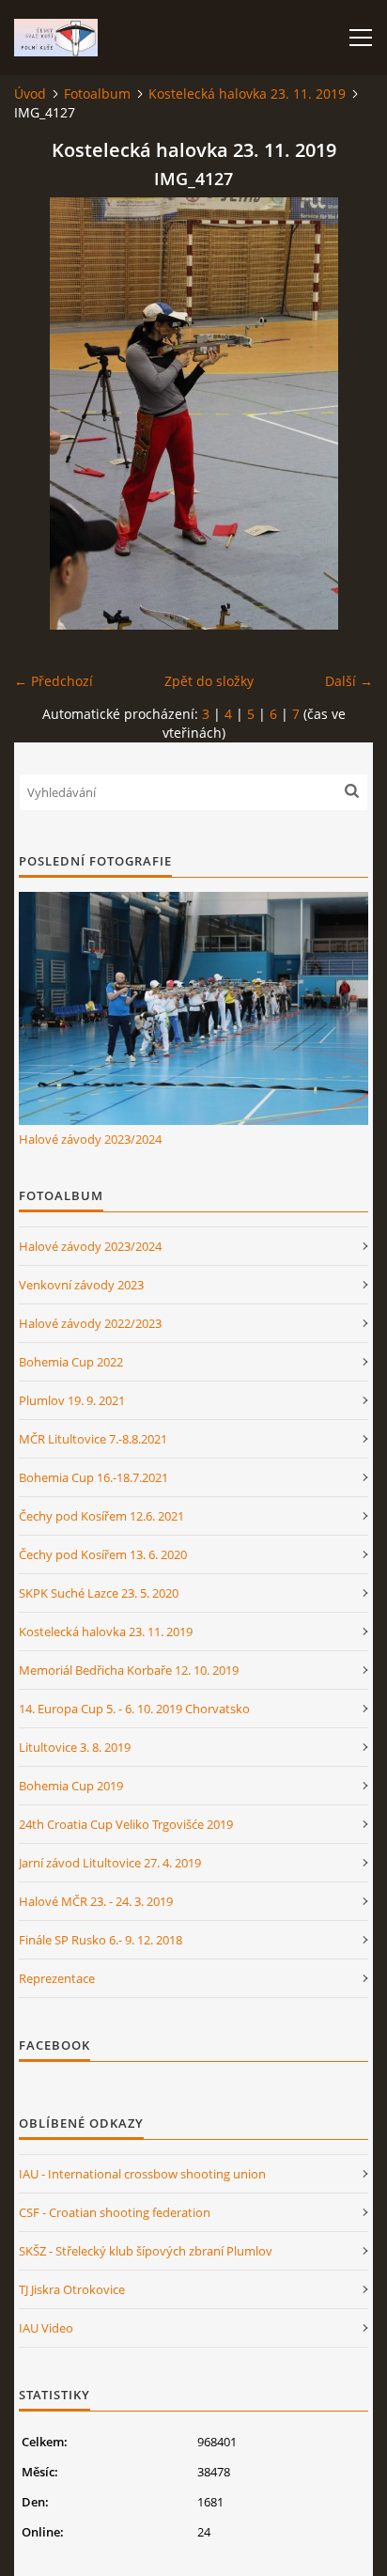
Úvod (30, 94)
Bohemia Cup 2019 (71, 1786)
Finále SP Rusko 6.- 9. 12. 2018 (101, 1940)
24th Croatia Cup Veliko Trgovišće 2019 (126, 1824)
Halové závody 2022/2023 (90, 1323)
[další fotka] (342, 414)
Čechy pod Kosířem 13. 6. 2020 (103, 1554)
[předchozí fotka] (45, 414)
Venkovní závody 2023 (81, 1285)
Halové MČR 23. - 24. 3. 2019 (96, 1901)
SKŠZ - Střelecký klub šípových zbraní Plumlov (146, 2251)
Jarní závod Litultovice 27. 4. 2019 (110, 1863)
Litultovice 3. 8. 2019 (75, 1747)
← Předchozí (54, 681)
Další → (349, 681)
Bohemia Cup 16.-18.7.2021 (93, 1477)
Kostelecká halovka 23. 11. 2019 (247, 94)
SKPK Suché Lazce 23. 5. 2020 (99, 1593)
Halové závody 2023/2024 (90, 1139)
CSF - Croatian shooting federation (115, 2212)
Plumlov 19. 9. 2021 (72, 1400)
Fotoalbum (97, 94)
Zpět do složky (209, 681)
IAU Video (46, 2328)
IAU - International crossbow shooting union (142, 2174)
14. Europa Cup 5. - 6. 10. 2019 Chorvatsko (134, 1709)
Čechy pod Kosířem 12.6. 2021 (101, 1516)
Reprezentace (57, 1978)
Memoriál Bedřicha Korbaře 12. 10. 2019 (129, 1670)
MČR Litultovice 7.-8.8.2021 (93, 1439)
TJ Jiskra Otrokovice (72, 2289)
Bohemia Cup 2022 (71, 1362)
